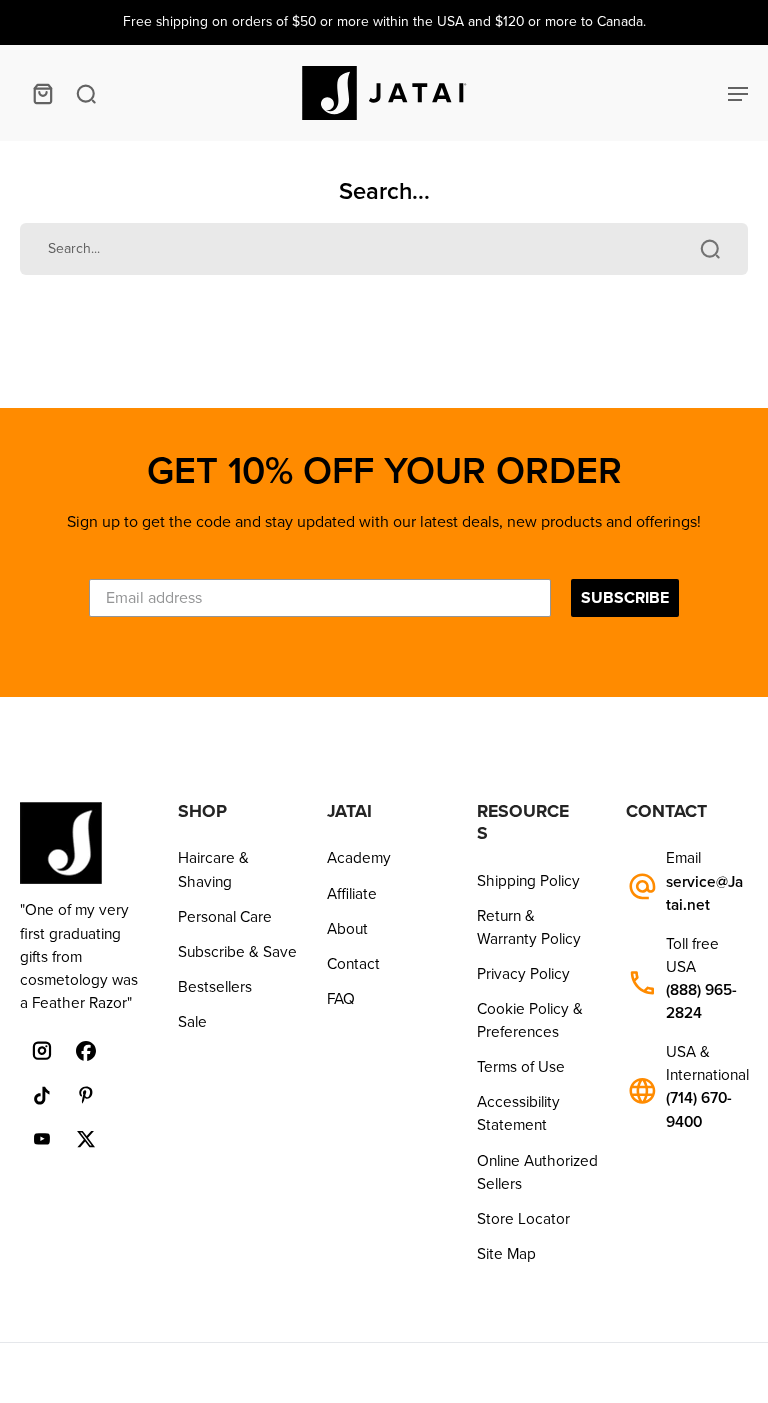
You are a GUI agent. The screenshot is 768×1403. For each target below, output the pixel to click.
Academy (359, 858)
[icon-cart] (42, 93)
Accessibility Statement (518, 1113)
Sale (192, 1022)
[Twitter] (86, 1139)
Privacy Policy (523, 974)
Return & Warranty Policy (529, 927)
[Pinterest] (86, 1095)
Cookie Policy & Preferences (530, 1020)
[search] (86, 93)
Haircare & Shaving (213, 869)
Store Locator (523, 1219)
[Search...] (710, 249)
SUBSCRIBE (625, 598)
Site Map (506, 1254)
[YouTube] (42, 1139)
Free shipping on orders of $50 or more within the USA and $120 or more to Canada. (384, 21)
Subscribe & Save (237, 952)
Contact (353, 964)
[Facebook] (86, 1051)
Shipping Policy (528, 881)
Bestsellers (215, 987)
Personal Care (225, 917)
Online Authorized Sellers (537, 1172)
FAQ (341, 999)
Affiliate (352, 894)
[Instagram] (42, 1051)
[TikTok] (42, 1095)
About (347, 929)
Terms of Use (521, 1067)
